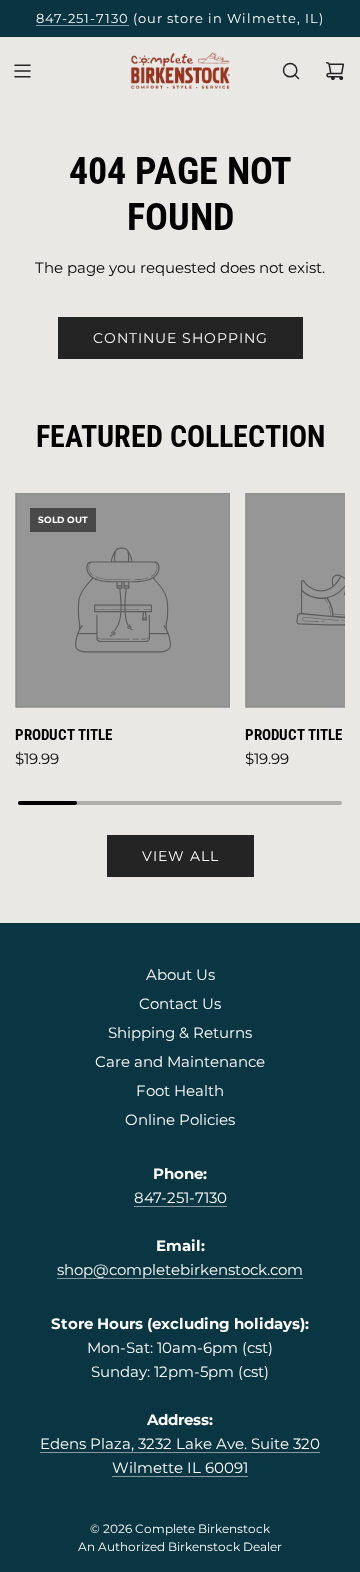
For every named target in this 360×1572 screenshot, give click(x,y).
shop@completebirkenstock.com (180, 1269)
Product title (63, 735)
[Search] (291, 71)
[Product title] (122, 600)
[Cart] (335, 71)
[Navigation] (22, 71)
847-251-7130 (82, 18)
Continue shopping (180, 338)
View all (180, 856)
